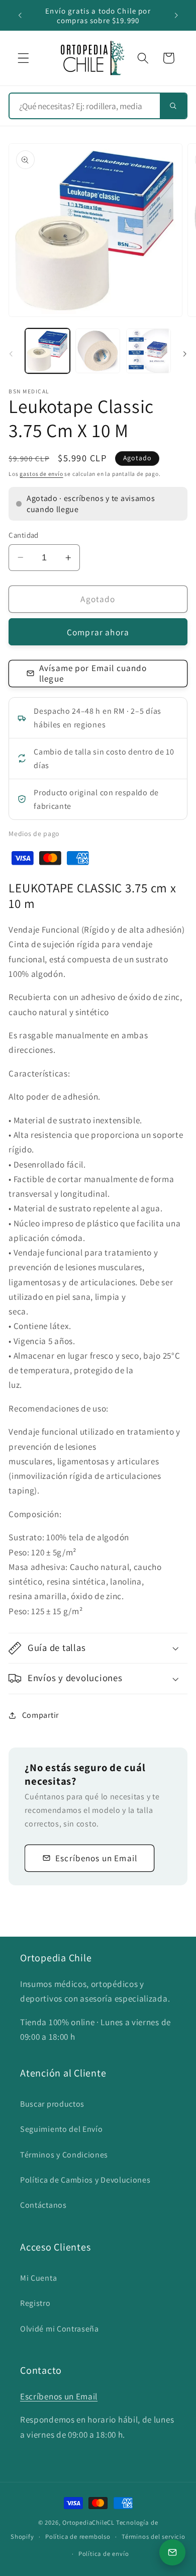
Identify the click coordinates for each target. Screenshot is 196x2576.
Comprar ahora (98, 632)
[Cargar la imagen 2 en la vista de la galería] (98, 351)
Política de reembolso (78, 2537)
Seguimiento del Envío (62, 2129)
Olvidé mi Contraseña (60, 2329)
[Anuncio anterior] (20, 16)
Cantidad (24, 535)
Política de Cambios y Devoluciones (85, 2180)
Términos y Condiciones (64, 2155)
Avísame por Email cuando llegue (93, 673)
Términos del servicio (154, 2537)
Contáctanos (43, 2205)
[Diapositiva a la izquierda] (11, 354)
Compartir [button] (40, 1715)
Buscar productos (52, 2104)
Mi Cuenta (38, 2278)
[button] (23, 58)
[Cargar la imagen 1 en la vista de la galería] (47, 351)
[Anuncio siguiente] (176, 16)
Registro (35, 2303)
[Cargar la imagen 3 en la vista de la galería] (149, 351)
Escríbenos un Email (96, 1858)
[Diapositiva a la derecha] (185, 354)
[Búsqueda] (173, 106)
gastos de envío (41, 474)
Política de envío (104, 2554)
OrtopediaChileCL (88, 2522)
